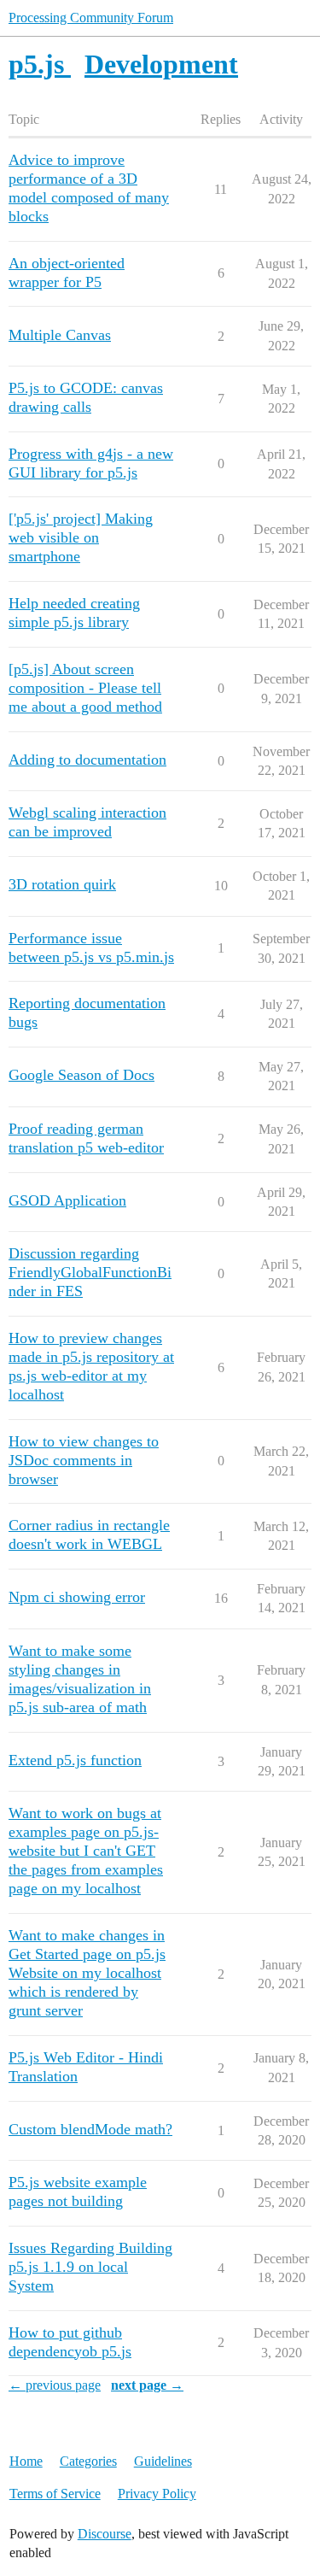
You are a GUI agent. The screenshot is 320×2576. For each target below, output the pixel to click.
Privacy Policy (157, 2494)
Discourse (105, 2534)
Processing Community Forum (91, 18)
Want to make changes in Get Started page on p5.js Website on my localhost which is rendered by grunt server (87, 1973)
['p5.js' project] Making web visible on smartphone (81, 537)
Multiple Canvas (60, 335)
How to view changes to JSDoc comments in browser (84, 1460)
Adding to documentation (87, 760)
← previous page (55, 2385)
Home (26, 2461)
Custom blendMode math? (90, 2129)
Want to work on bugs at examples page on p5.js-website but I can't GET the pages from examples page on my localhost (86, 1851)
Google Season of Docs (81, 1075)
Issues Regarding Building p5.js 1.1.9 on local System (90, 2267)
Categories (88, 2461)
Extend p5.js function (75, 1760)
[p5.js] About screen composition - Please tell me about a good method (85, 688)
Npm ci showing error (77, 1597)
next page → (147, 2385)
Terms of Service (55, 2494)
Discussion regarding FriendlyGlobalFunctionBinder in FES (90, 1272)
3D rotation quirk (62, 884)
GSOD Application (67, 1200)
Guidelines (163, 2461)
